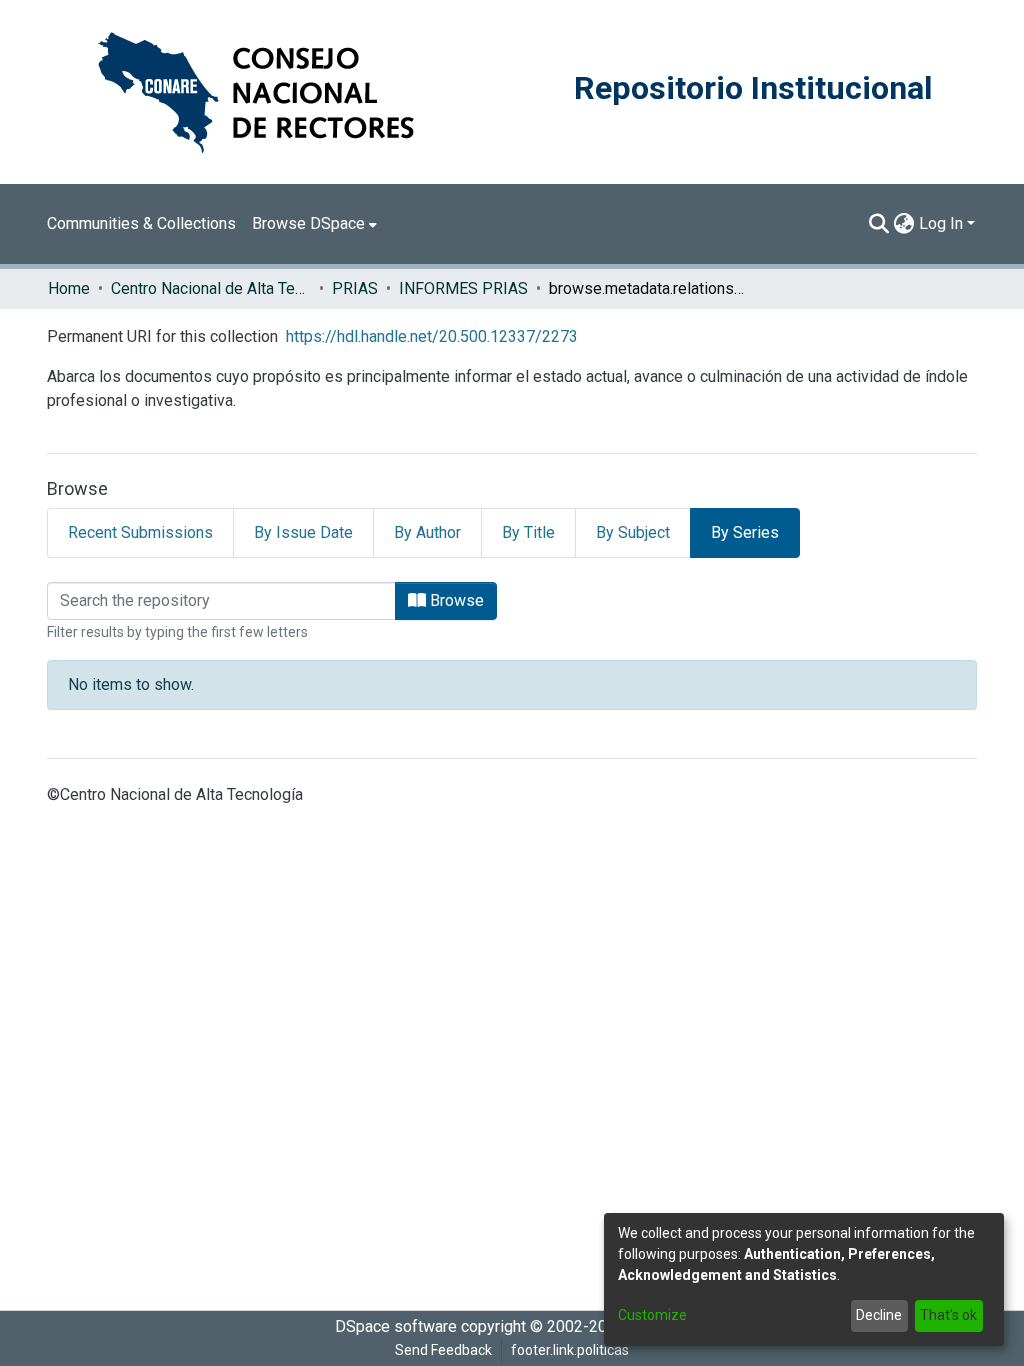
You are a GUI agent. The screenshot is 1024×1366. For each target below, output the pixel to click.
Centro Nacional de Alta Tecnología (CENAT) (211, 288)
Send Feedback (443, 1350)
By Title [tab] (528, 532)
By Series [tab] (745, 532)
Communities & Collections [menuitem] (141, 223)
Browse (455, 600)
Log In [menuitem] (941, 223)
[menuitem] (314, 224)
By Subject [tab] (633, 532)
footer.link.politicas (570, 1350)
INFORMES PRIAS (463, 288)
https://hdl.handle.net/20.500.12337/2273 (432, 336)
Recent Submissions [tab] (140, 532)
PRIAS (355, 288)
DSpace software (396, 1326)
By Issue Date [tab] (303, 532)
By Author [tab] (427, 532)
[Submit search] (879, 224)
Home (69, 288)
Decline (879, 1315)
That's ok (948, 1315)
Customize (652, 1315)
